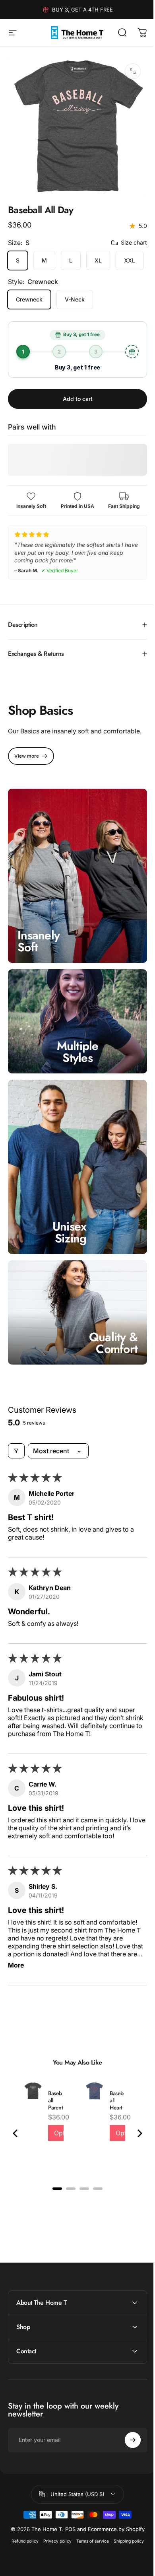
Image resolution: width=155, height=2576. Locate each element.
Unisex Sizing (70, 1242)
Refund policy (22, 2552)
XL (98, 260)
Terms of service (89, 2552)
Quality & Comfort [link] (107, 1348)
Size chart (134, 242)
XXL (130, 260)
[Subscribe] (127, 2445)
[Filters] (16, 1456)
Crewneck (29, 299)
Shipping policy (126, 2552)
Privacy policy (54, 2552)
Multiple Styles (75, 1069)
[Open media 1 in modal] (133, 71)
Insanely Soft (39, 963)
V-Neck (75, 299)
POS (77, 2534)
